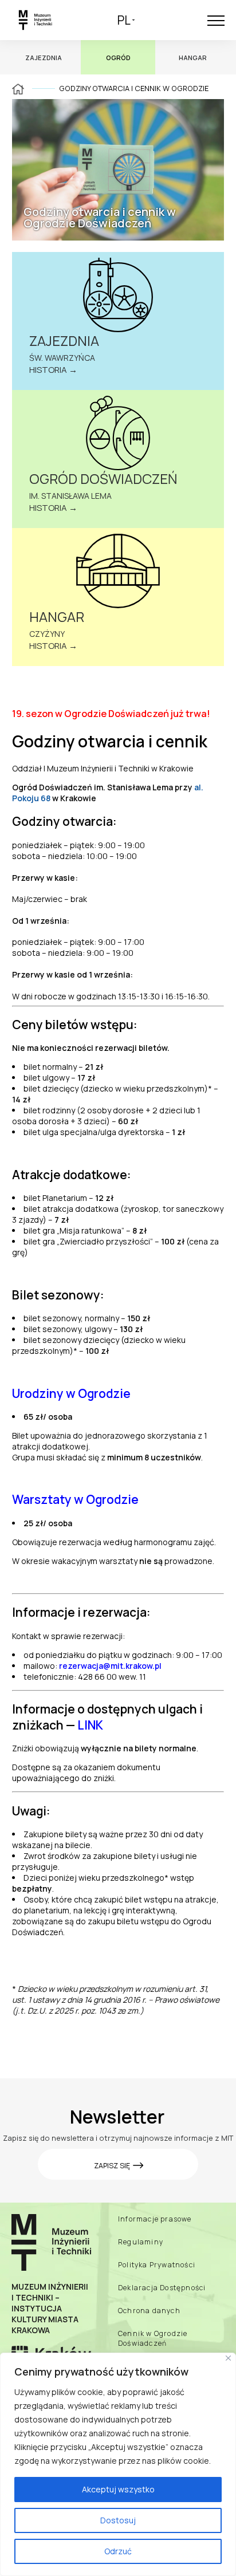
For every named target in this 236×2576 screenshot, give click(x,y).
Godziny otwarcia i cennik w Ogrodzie (134, 88)
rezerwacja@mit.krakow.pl (110, 1666)
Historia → (53, 370)
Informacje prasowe (155, 2219)
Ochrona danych (149, 2311)
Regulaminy (141, 2242)
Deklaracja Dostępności (162, 2288)
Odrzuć (118, 2551)
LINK (90, 1725)
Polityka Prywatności (157, 2265)
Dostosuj (118, 2520)
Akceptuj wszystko (118, 2489)
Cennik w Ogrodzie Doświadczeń (153, 2338)
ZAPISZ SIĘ (113, 2166)
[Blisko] (228, 2358)
